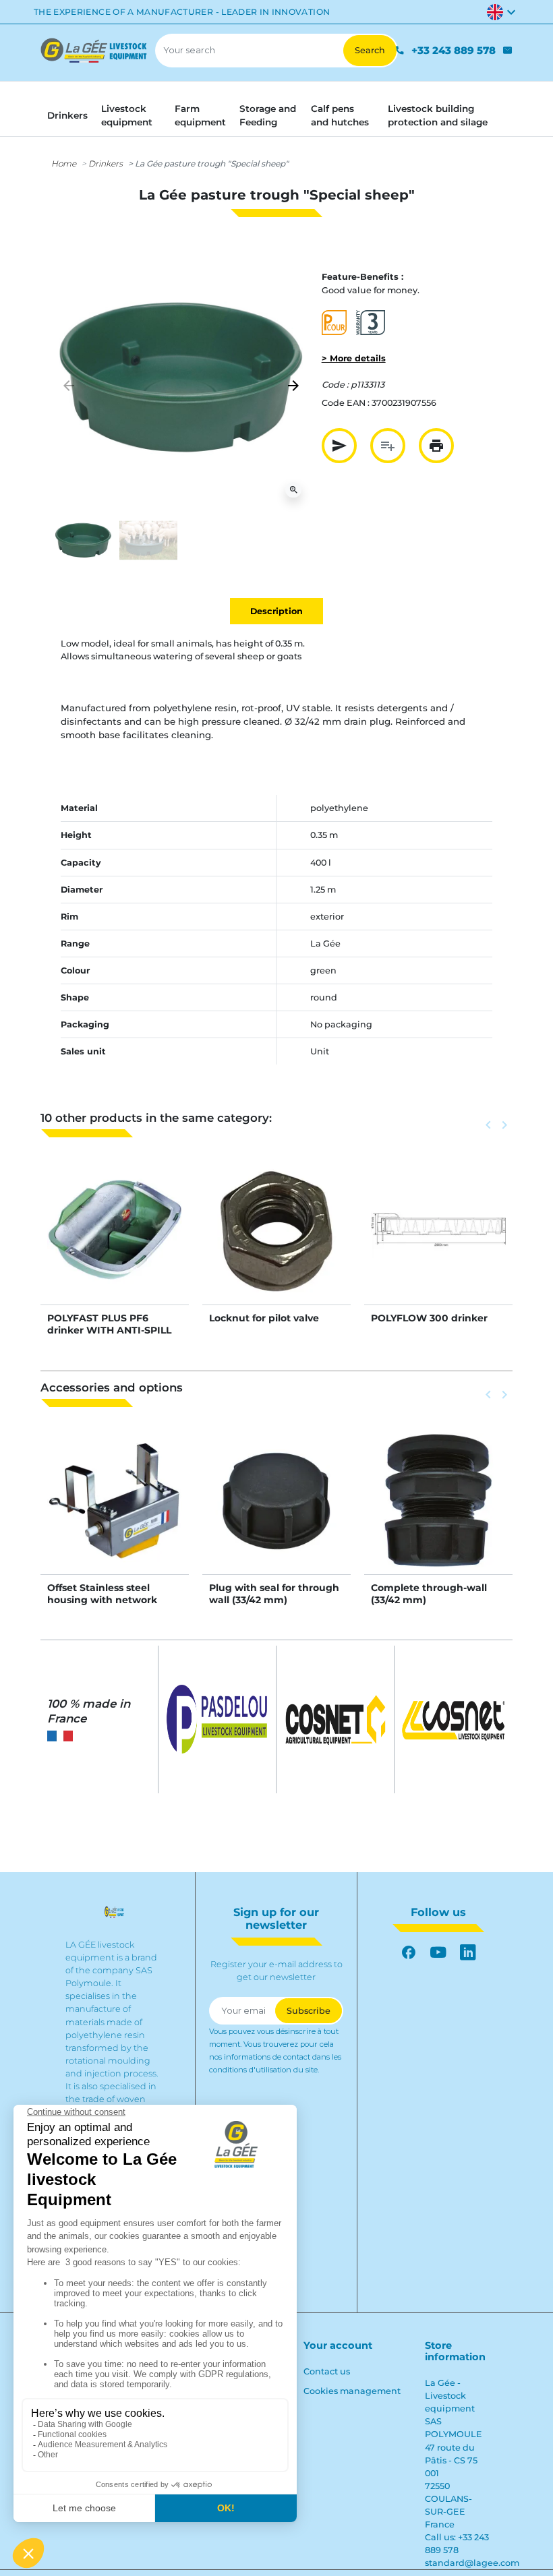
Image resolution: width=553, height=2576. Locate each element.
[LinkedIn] (468, 1952)
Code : (335, 385)
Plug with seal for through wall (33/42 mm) (274, 1594)
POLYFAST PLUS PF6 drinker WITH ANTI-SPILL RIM (109, 1330)
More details (115, 1244)
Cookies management (352, 2391)
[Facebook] (409, 1952)
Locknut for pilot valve (264, 1318)
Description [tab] (276, 611)
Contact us (327, 2371)
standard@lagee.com (472, 2563)
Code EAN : (346, 403)
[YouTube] (438, 1952)
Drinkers (106, 163)
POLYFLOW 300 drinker (429, 1318)
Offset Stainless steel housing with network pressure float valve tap (106, 1600)
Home (64, 163)
